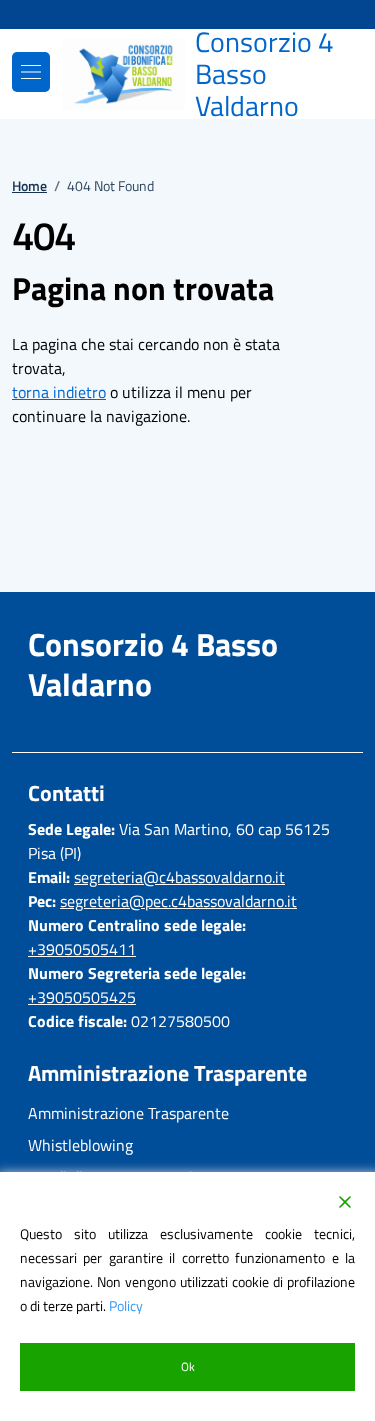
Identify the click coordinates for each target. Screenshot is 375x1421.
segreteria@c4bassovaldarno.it (179, 877)
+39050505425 (82, 997)
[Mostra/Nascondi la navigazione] (31, 72)
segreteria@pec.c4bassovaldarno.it (178, 901)
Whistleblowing (80, 1145)
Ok (188, 1366)
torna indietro (59, 392)
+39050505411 (82, 949)
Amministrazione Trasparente (128, 1113)
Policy (126, 1305)
